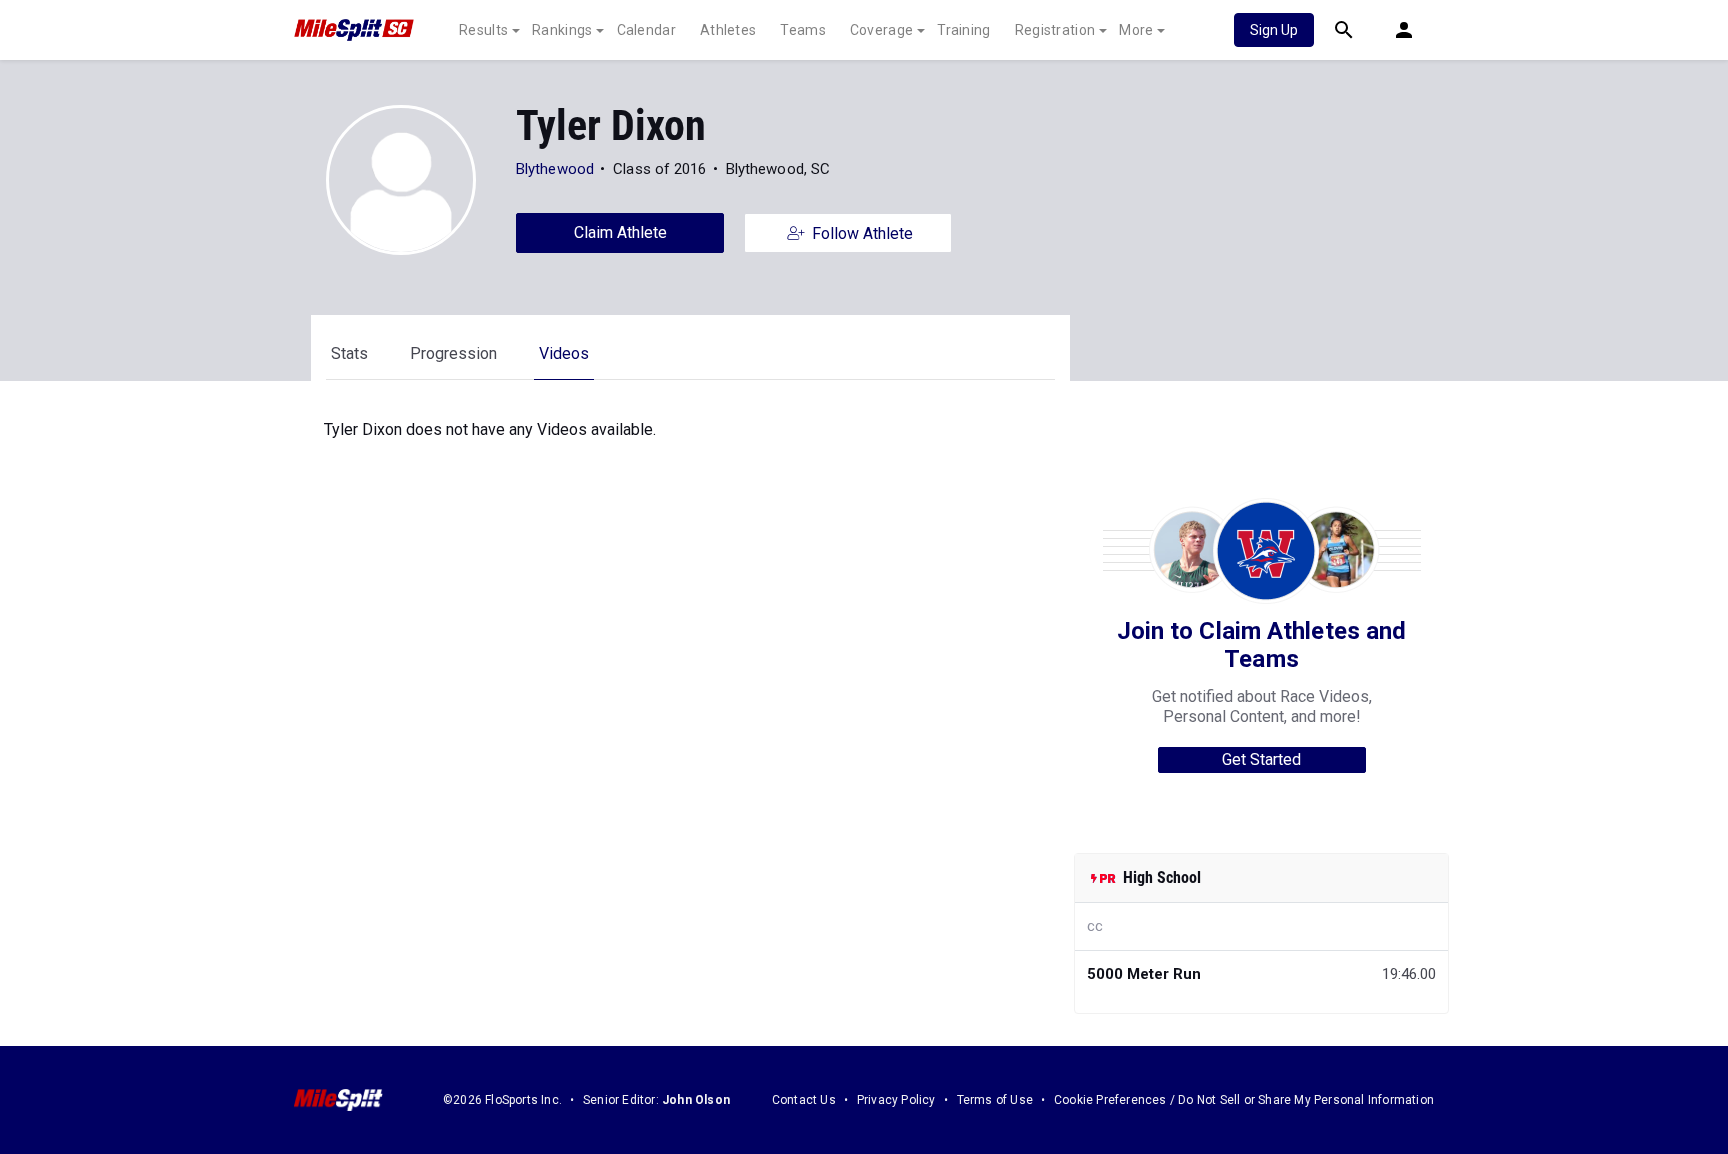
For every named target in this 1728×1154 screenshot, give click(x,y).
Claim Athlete (620, 232)
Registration (1055, 30)
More (1136, 30)
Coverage (881, 30)
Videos (564, 353)
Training (963, 30)
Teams (803, 30)
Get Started (1261, 759)
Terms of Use (995, 1100)
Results (483, 30)
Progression (453, 353)
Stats (349, 353)
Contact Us (804, 1100)
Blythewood (555, 169)
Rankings (562, 30)
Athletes (728, 30)
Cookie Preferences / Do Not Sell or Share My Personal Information (1244, 1100)
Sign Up (1274, 30)
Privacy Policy (896, 1100)
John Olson (696, 1100)
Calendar (646, 30)
